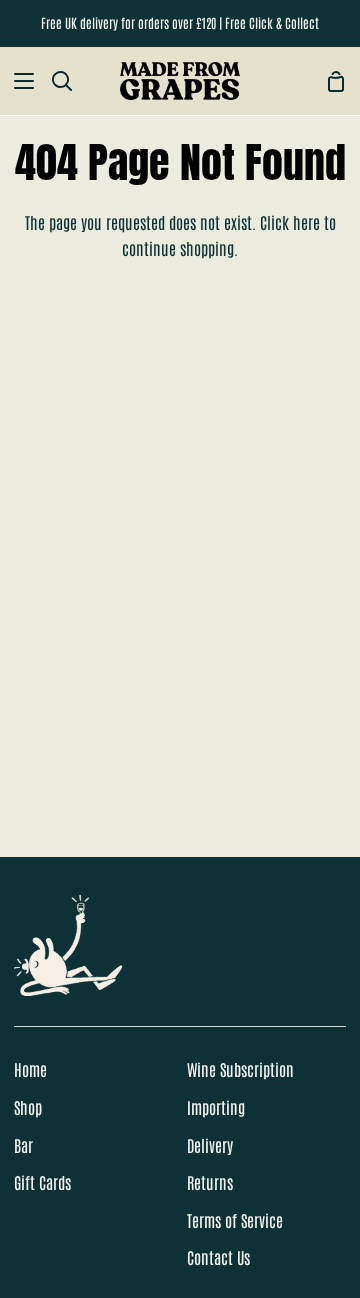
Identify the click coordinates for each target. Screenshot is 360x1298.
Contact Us (218, 1257)
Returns (210, 1182)
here (306, 222)
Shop (28, 1107)
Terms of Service (235, 1220)
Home (30, 1069)
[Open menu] (18, 81)
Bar (23, 1145)
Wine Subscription (240, 1069)
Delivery (210, 1145)
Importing (216, 1107)
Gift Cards (42, 1182)
